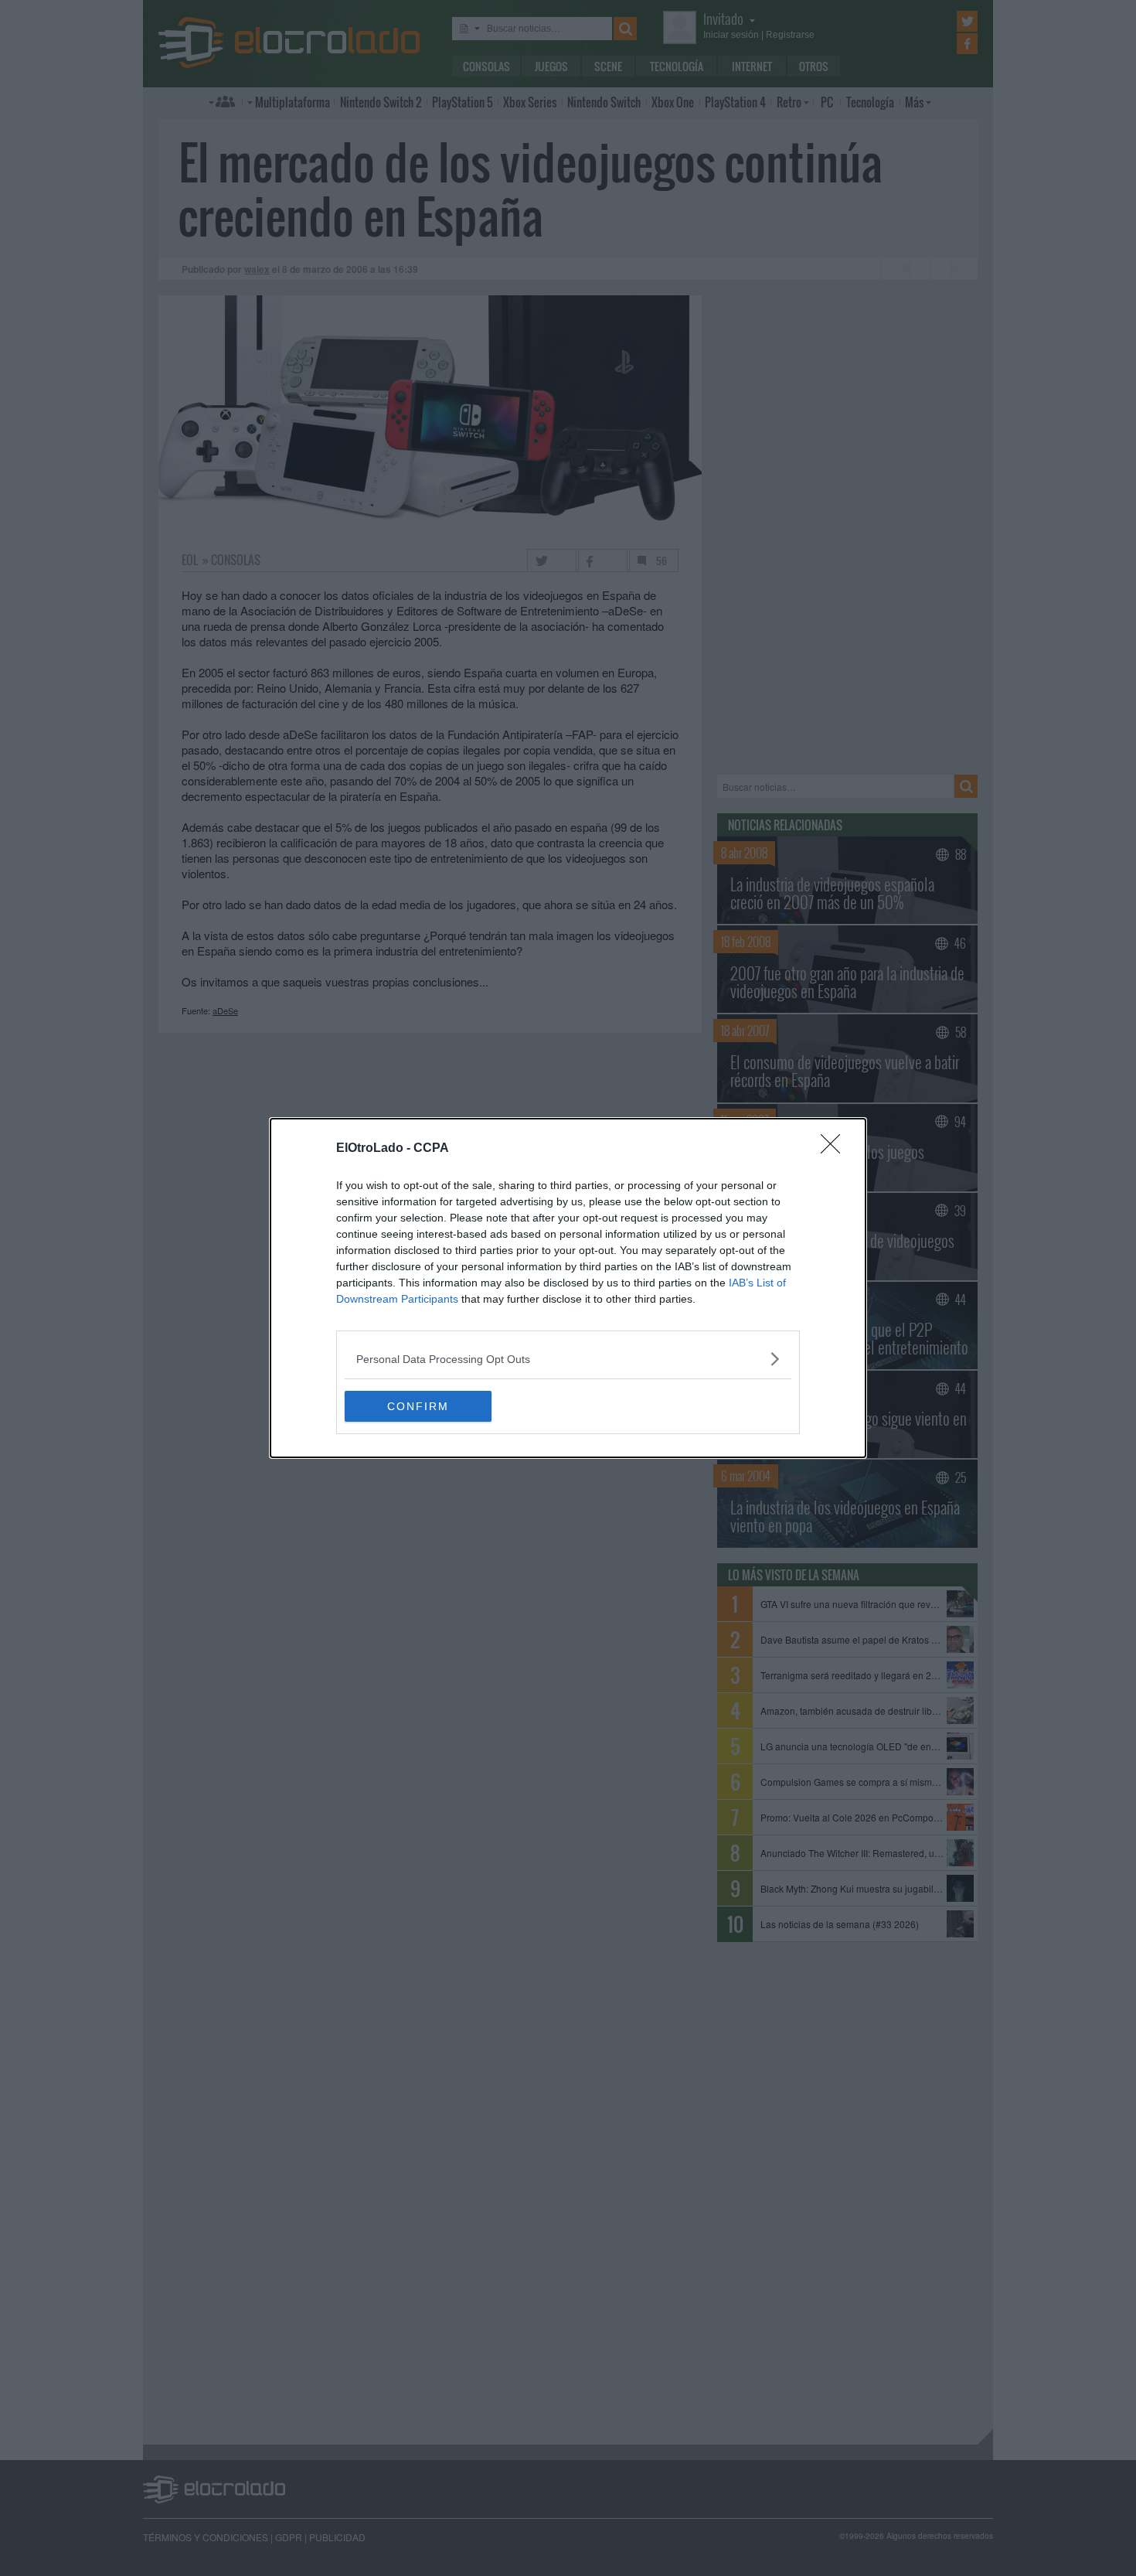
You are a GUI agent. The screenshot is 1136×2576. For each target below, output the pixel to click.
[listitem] (568, 1359)
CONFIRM (418, 1406)
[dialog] (568, 1288)
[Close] (835, 1149)
